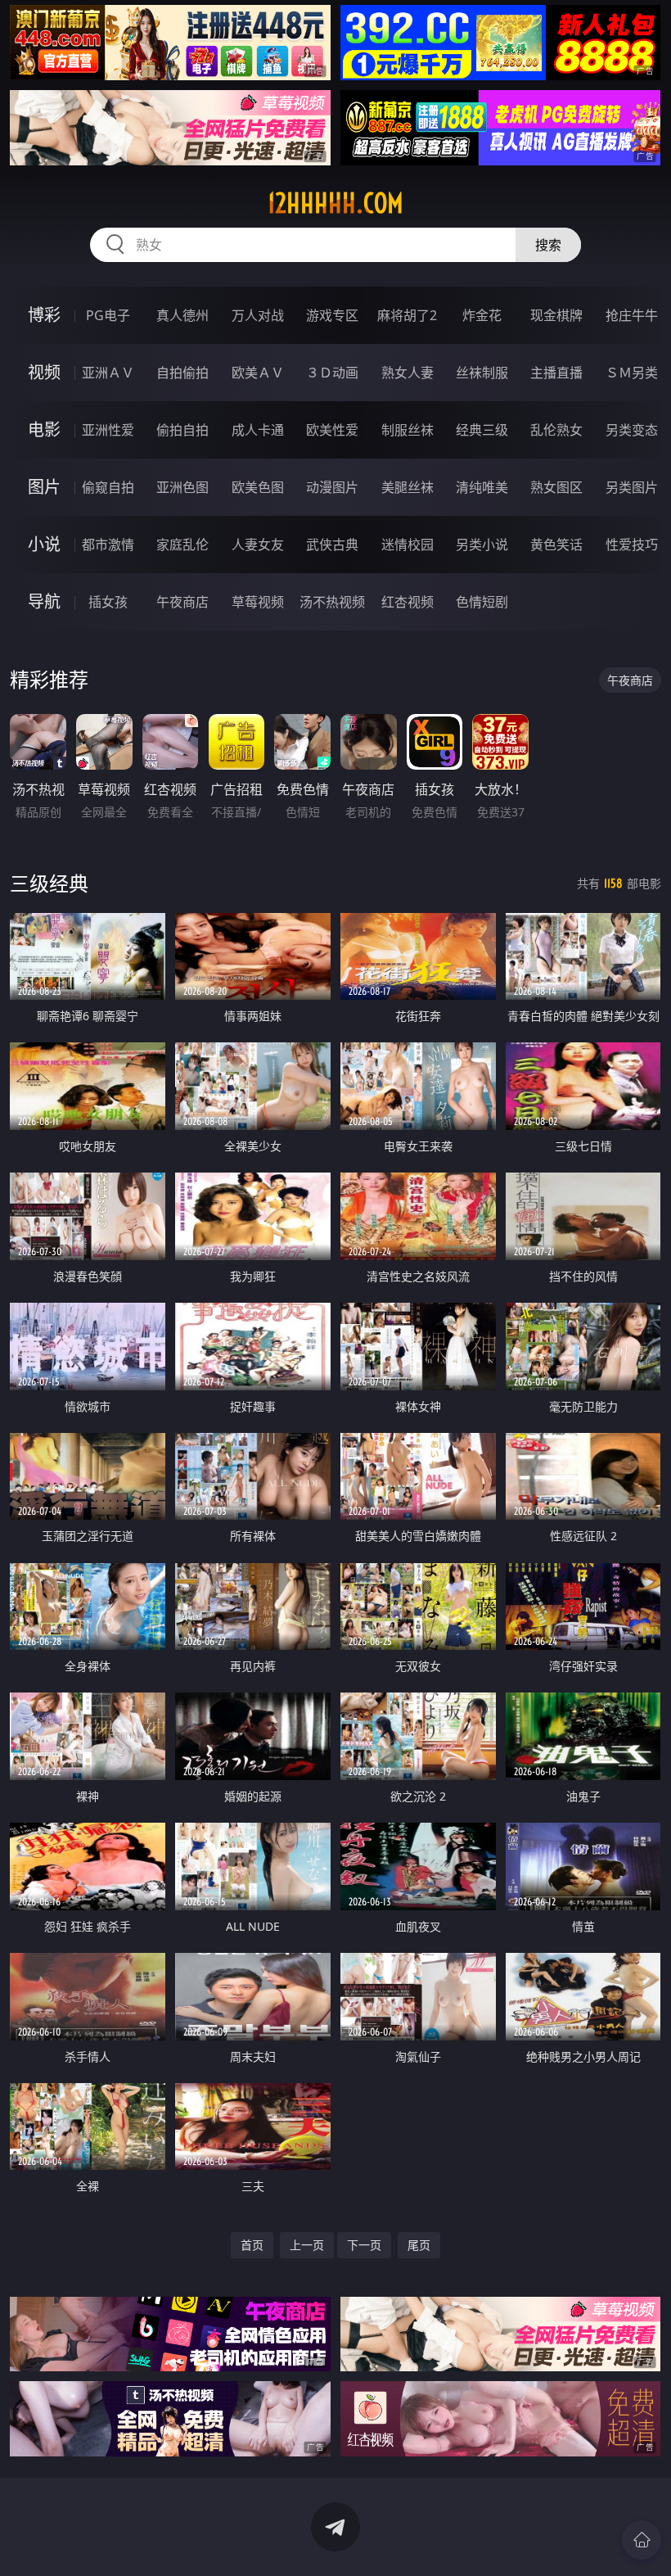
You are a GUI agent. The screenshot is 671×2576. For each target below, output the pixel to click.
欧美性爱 (332, 430)
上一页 (307, 2245)
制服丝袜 (408, 430)
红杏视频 (408, 602)
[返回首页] (642, 2540)
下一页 (364, 2245)
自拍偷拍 (182, 373)
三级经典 (49, 883)
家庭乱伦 (182, 545)
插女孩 (108, 602)
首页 (252, 2245)
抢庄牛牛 (632, 315)
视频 (44, 372)
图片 (44, 487)
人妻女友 (258, 545)
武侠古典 (332, 545)
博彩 (44, 315)
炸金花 (482, 315)
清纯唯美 (482, 487)
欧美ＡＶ (258, 373)
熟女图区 (556, 487)
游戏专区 (332, 315)
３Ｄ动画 (332, 373)
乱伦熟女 (556, 430)
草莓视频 (258, 602)
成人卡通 (258, 430)
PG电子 (108, 315)
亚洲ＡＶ (108, 373)
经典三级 (482, 430)
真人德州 (182, 315)
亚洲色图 (182, 487)
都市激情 (108, 545)
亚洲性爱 (108, 430)
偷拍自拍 (182, 430)
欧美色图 (258, 487)
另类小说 (482, 545)
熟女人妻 (408, 373)
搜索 (548, 245)
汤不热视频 (332, 602)
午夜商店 (182, 602)
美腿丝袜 (408, 487)
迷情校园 (408, 545)
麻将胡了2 (407, 315)
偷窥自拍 (108, 487)
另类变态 (632, 430)
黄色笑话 (556, 545)
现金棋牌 (556, 315)
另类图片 (632, 487)
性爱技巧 (632, 545)
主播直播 (556, 373)
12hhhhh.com (335, 203)
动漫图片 (332, 487)
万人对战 (258, 315)
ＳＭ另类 (632, 373)
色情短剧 (482, 602)
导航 (44, 601)
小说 (44, 544)
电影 (44, 429)
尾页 (419, 2245)
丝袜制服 (482, 373)
